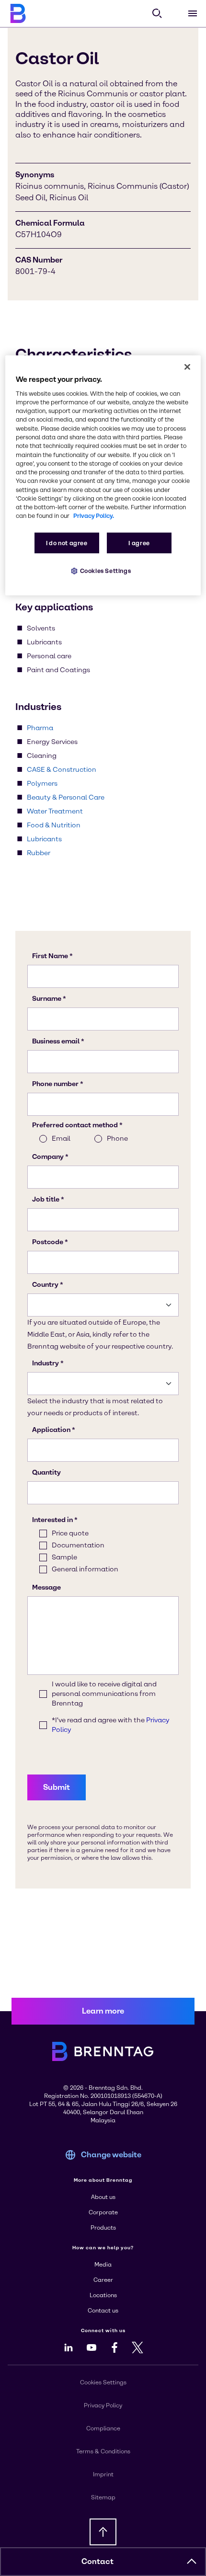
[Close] (187, 366)
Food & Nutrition (54, 825)
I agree (139, 543)
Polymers (42, 784)
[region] (103, 475)
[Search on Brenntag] (157, 13)
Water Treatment (55, 811)
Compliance (103, 2428)
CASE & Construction (62, 770)
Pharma (40, 728)
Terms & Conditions (103, 2451)
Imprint (103, 2474)
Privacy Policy (103, 2405)
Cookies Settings (106, 571)
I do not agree (67, 543)
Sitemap (103, 2497)
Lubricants (44, 839)
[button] (192, 2562)
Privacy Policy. (94, 516)
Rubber (39, 853)
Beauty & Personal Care (66, 797)
